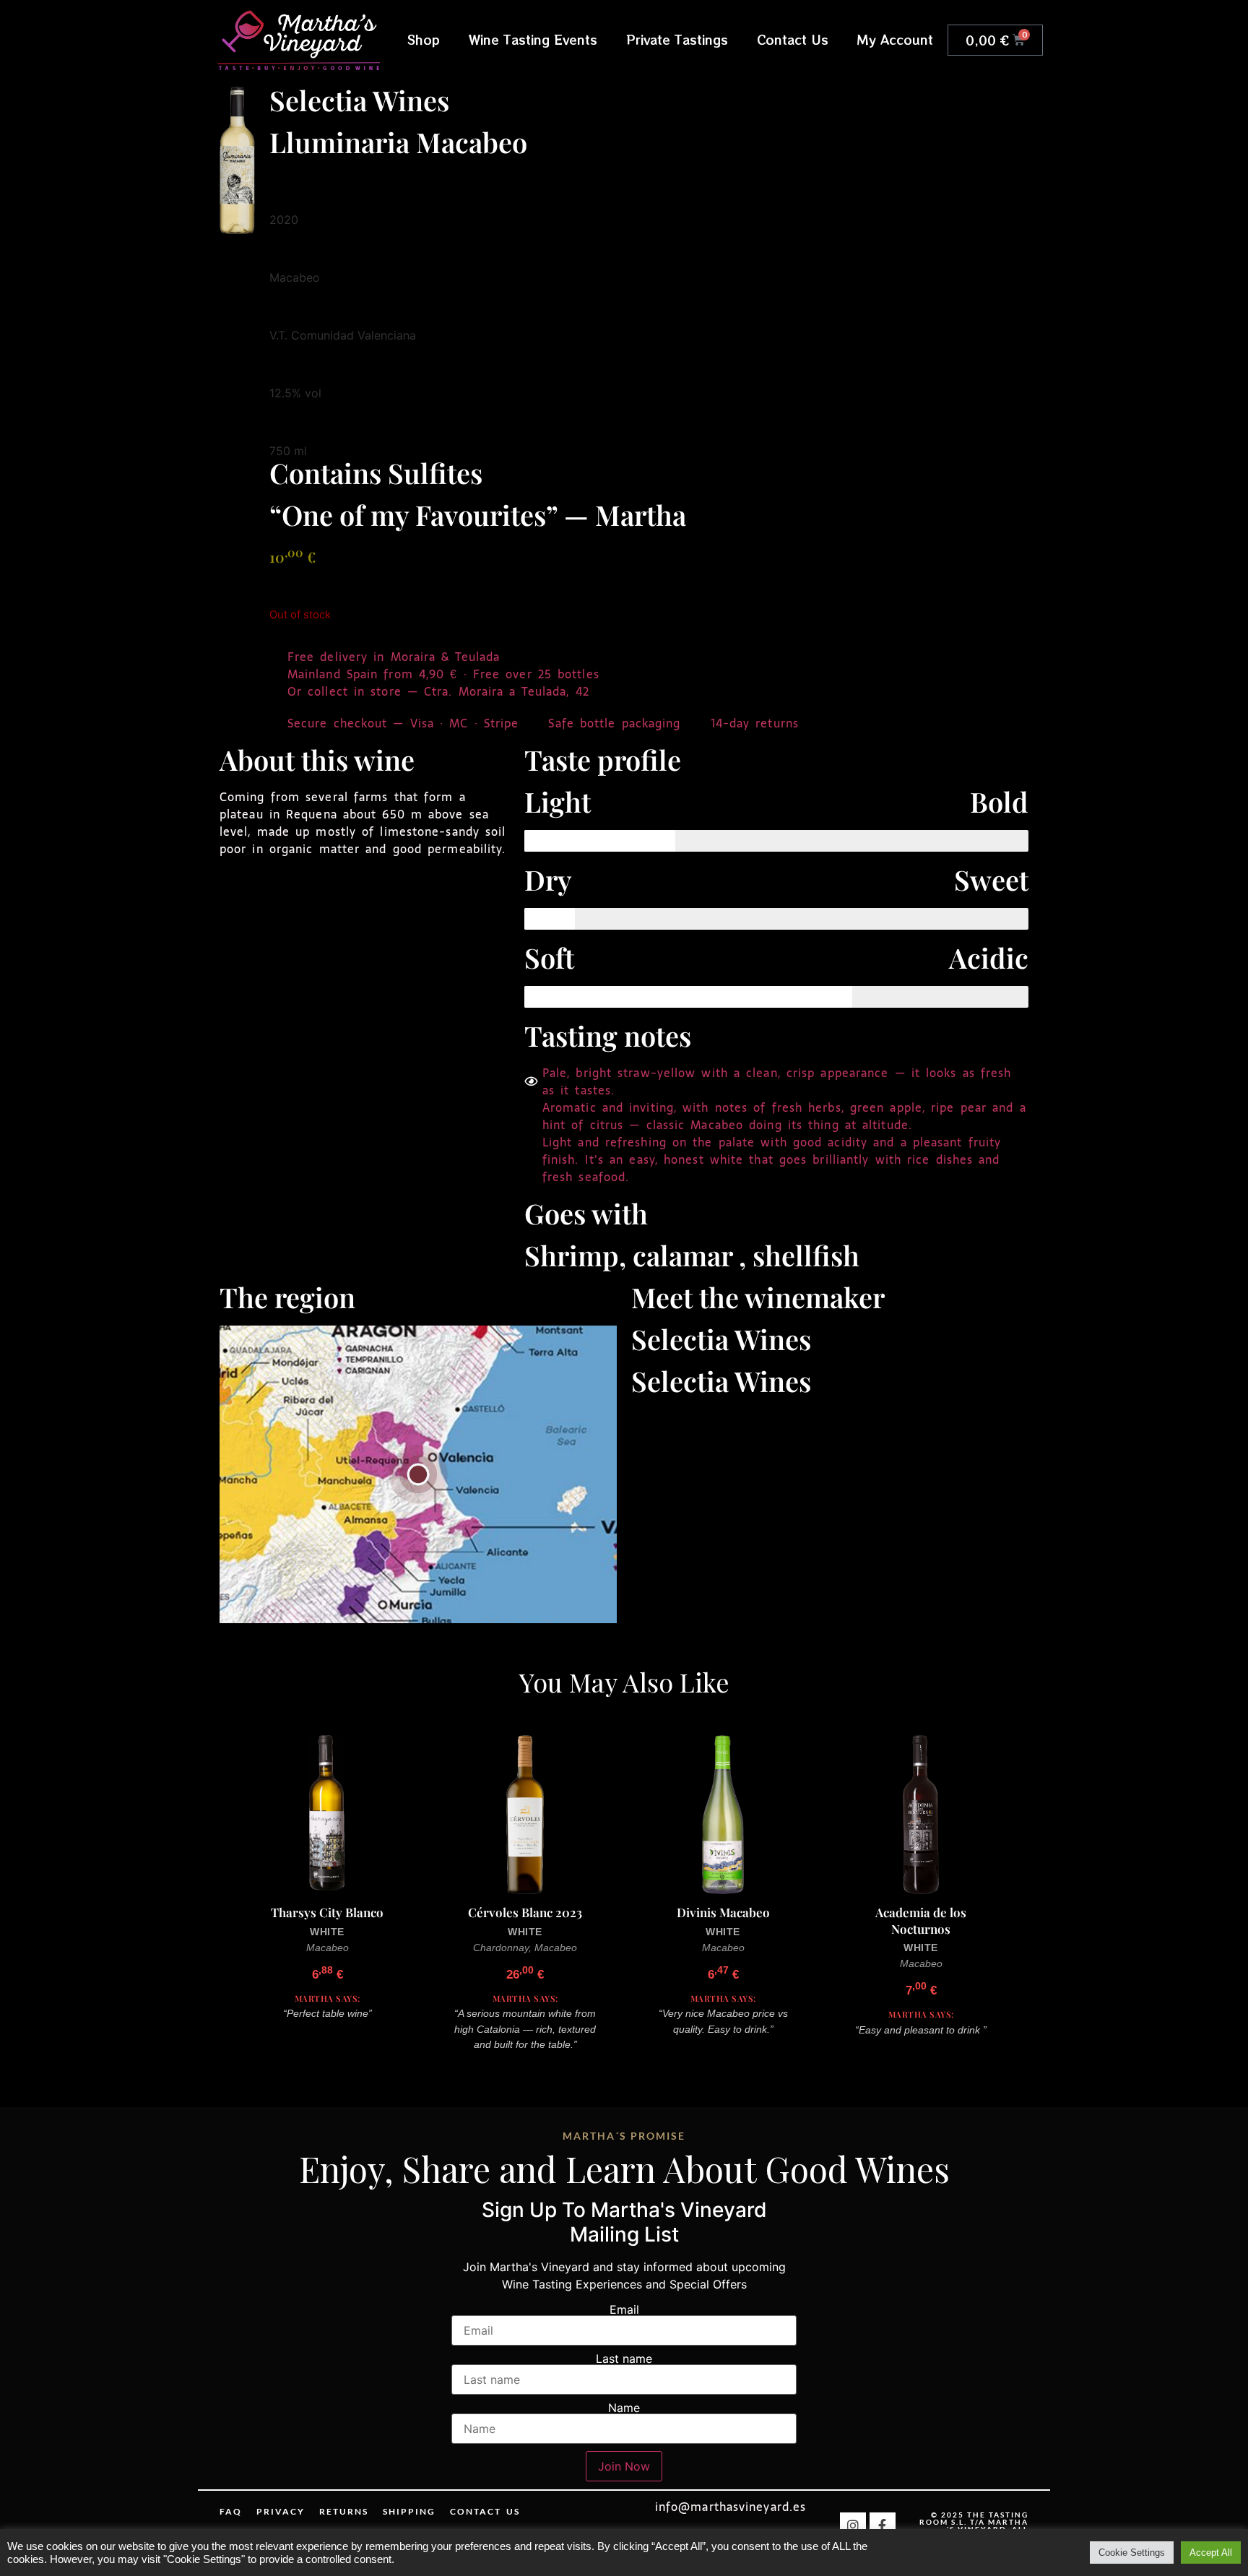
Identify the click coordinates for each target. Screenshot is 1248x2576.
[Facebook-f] (883, 2525)
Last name (624, 2359)
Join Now (624, 2466)
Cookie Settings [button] (1132, 2553)
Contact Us (793, 39)
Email (624, 2309)
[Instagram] (853, 2525)
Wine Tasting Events (533, 39)
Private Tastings (677, 39)
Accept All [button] (1211, 2553)
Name (624, 2408)
